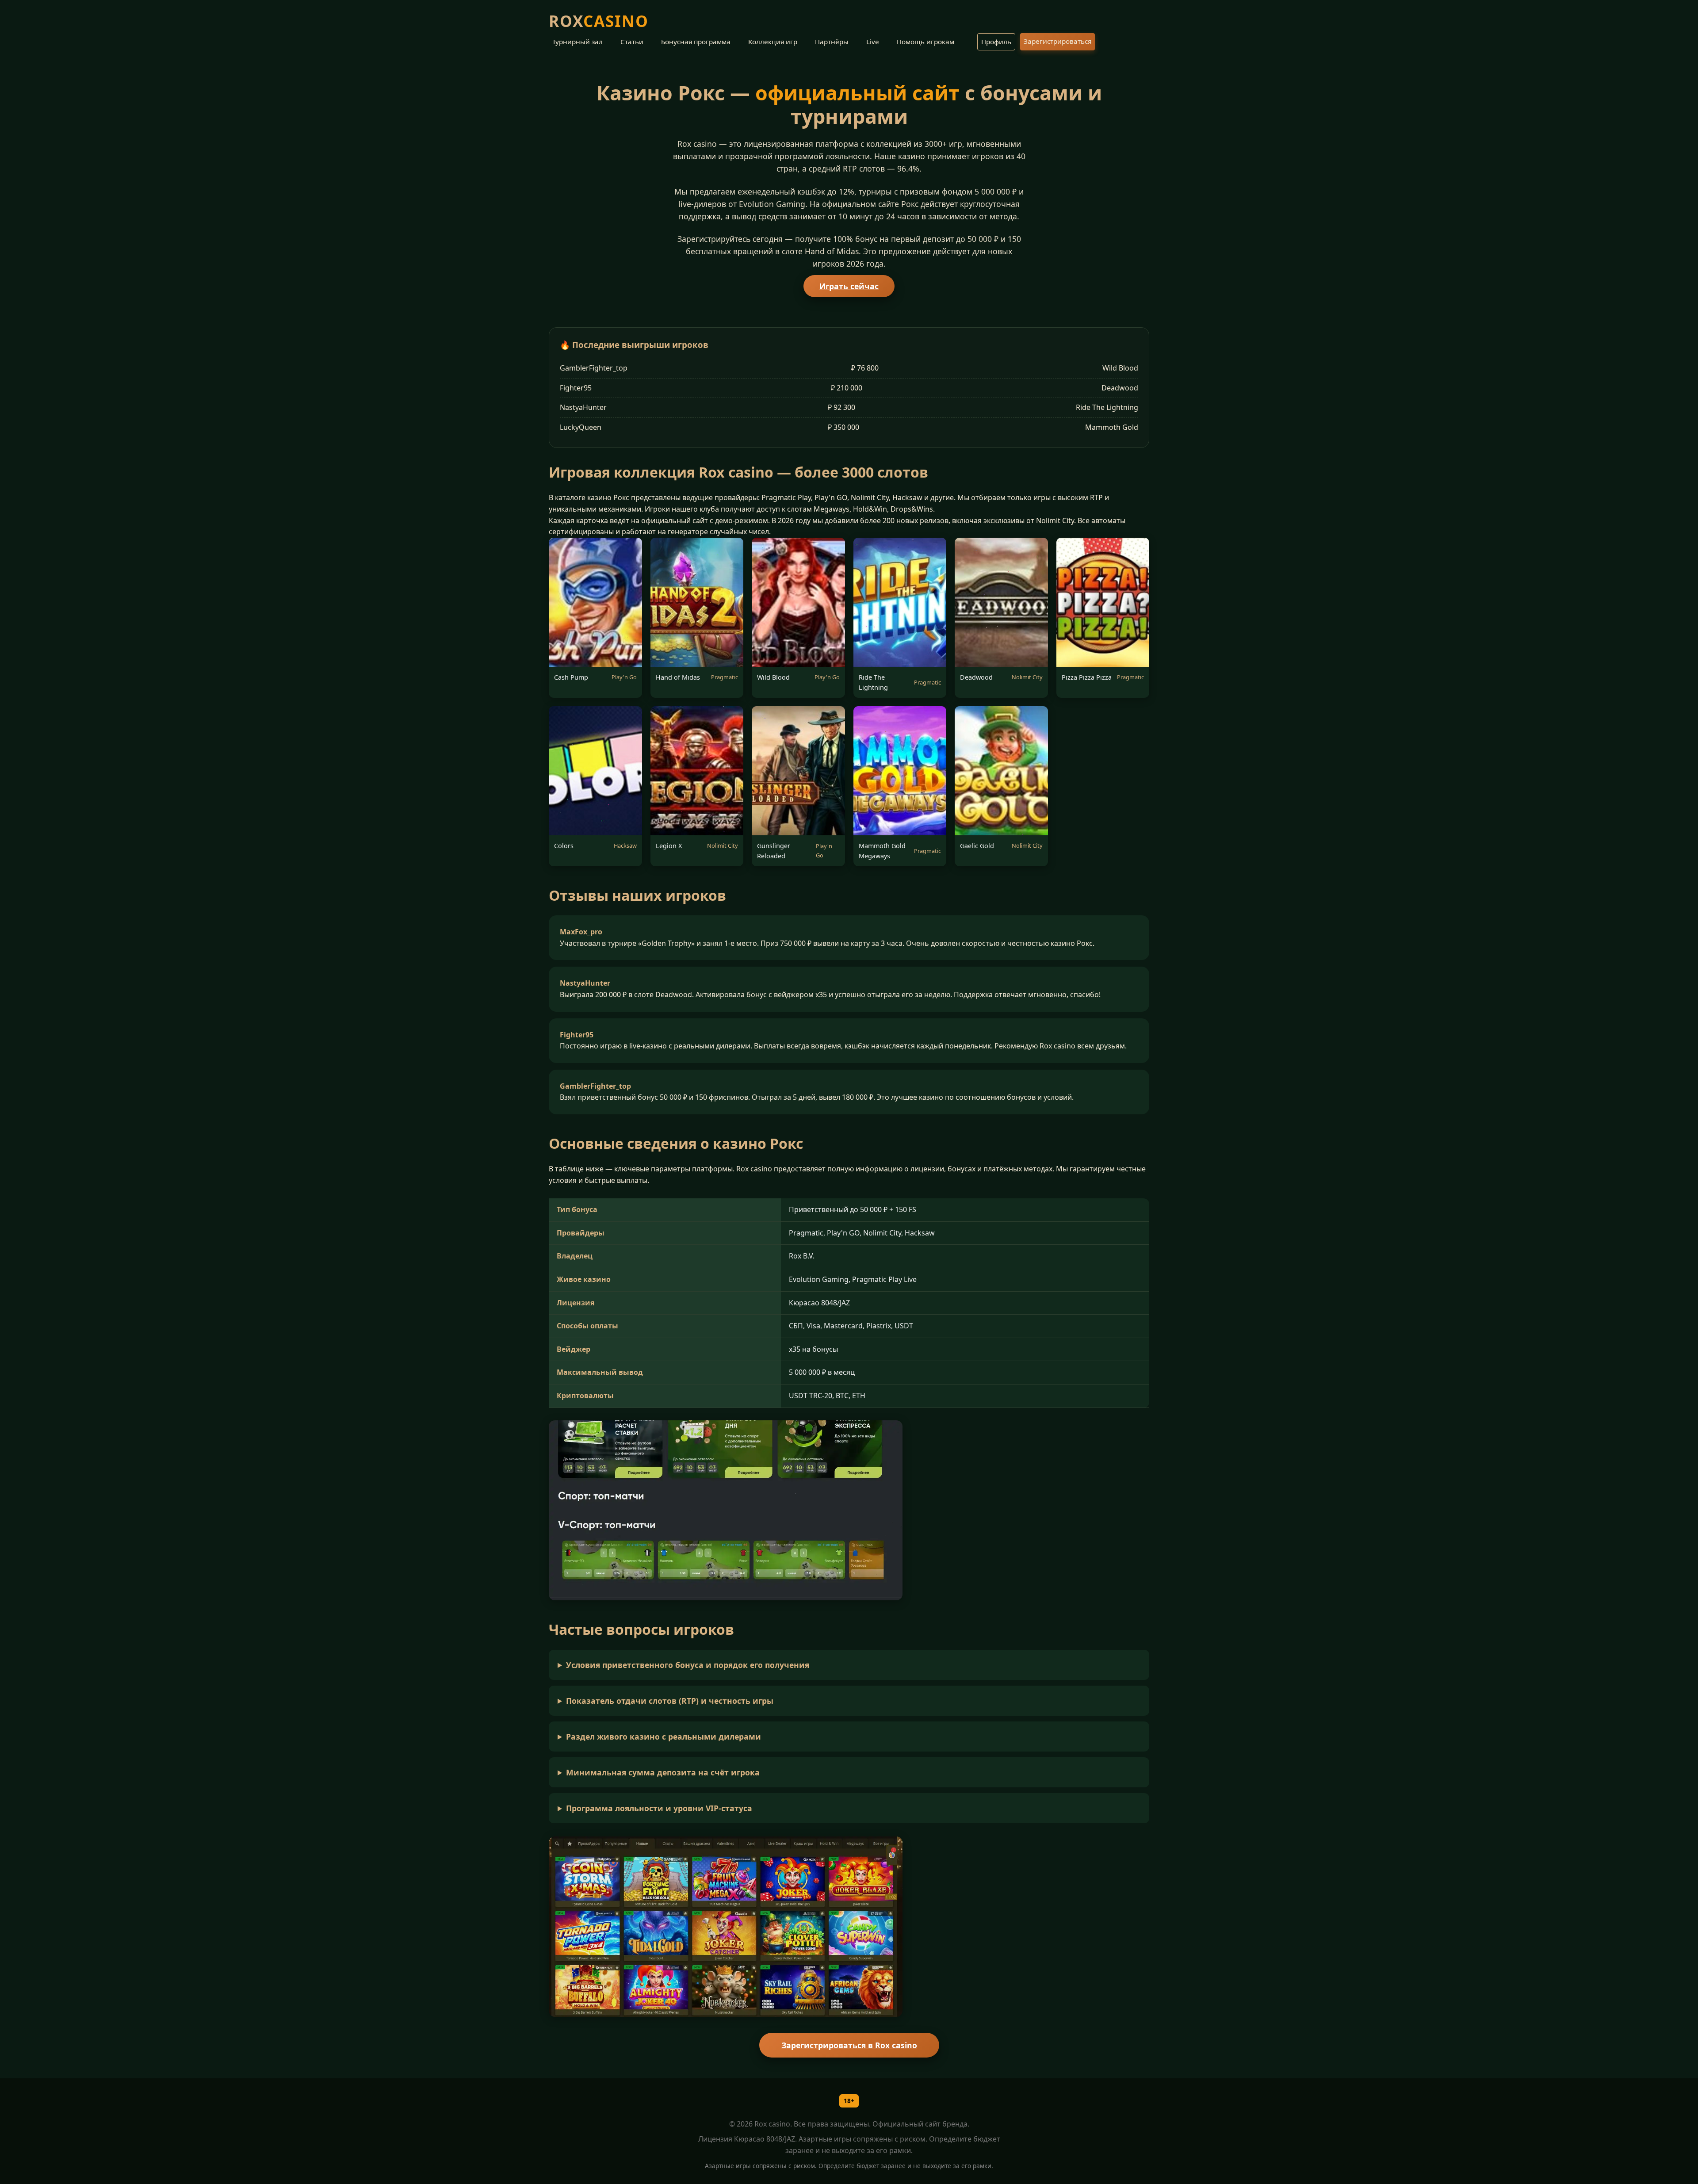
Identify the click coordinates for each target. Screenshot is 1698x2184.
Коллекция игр (773, 42)
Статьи (632, 42)
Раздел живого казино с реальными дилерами (664, 1736)
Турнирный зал (577, 42)
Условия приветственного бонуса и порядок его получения (688, 1665)
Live (873, 42)
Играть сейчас (849, 286)
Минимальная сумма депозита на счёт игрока (663, 1772)
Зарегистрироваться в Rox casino (849, 2045)
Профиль (996, 42)
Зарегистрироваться (1057, 41)
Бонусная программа (696, 42)
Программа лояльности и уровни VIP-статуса (659, 1808)
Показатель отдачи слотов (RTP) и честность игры (670, 1701)
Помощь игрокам (925, 42)
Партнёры (832, 42)
